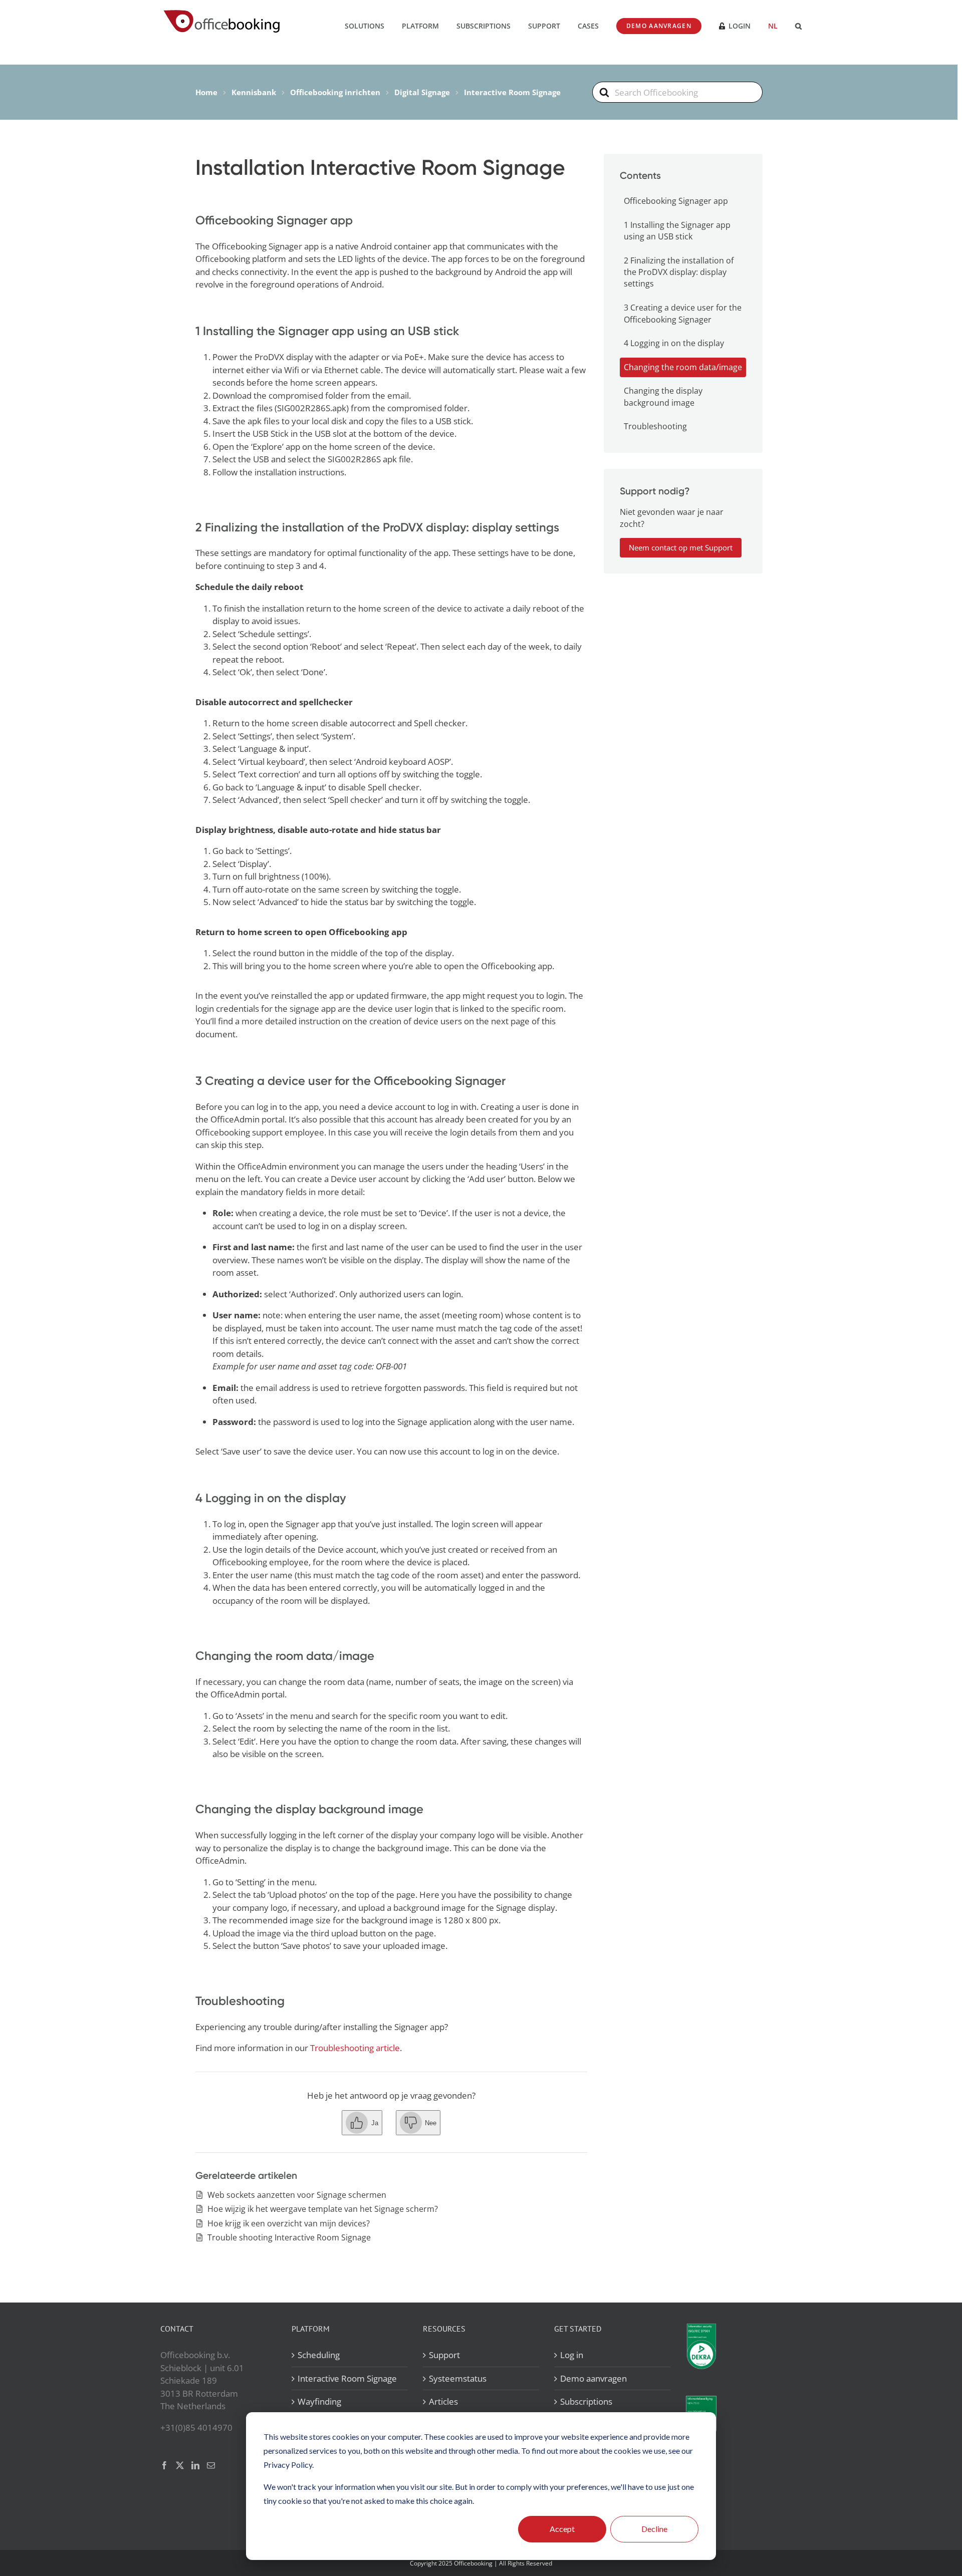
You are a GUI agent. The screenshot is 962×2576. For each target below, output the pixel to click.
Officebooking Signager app (676, 201)
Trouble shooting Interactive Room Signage (289, 2237)
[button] (798, 25)
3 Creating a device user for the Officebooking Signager (683, 313)
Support (444, 2355)
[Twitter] (180, 2465)
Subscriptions (586, 2401)
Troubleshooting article (355, 2048)
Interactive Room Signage (347, 2378)
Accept (562, 2529)
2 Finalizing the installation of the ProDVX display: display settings (679, 272)
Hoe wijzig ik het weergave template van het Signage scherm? (323, 2209)
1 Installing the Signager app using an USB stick (677, 231)
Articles (443, 2401)
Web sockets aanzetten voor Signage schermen (297, 2195)
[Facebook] (164, 2465)
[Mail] (211, 2465)
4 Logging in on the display (674, 343)
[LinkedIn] (195, 2465)
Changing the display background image (663, 396)
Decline (654, 2529)
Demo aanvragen (593, 2378)
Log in (572, 2355)
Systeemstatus (458, 2378)
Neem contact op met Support (681, 547)
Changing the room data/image (683, 367)
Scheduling (319, 2355)
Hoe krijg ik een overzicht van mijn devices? (289, 2223)
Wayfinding (319, 2401)
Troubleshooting (655, 426)
